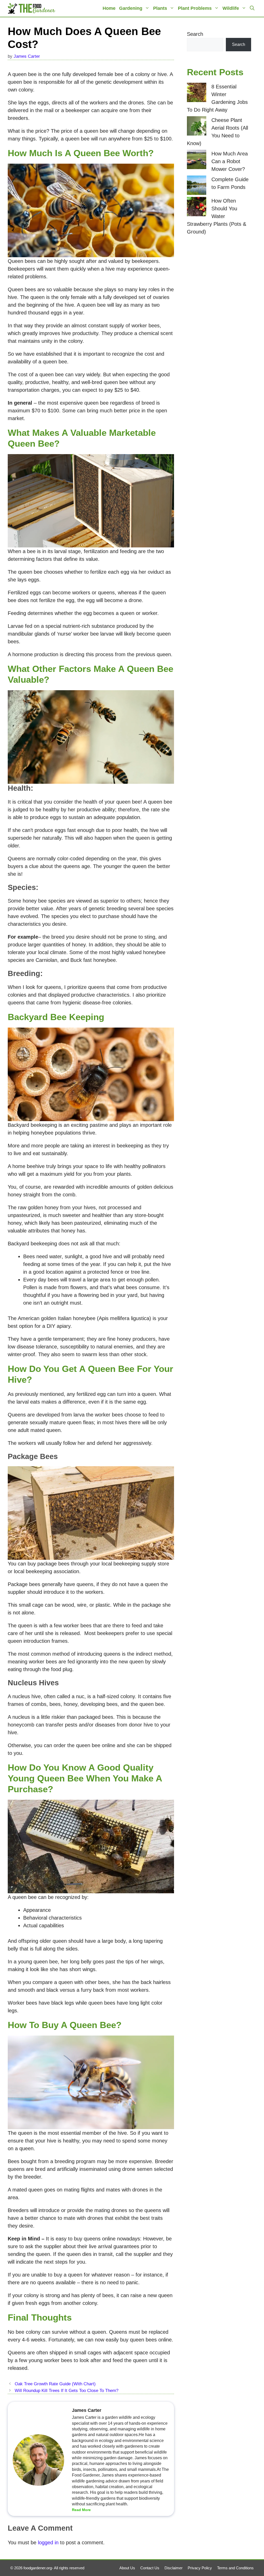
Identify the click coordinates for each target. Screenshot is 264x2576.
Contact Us (150, 2568)
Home (109, 8)
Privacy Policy (200, 2568)
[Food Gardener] (32, 8)
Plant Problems (195, 8)
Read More (81, 2510)
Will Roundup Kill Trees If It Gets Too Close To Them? (67, 2391)
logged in (48, 2542)
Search (195, 34)
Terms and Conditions (235, 2568)
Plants (160, 8)
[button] (252, 8)
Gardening (131, 8)
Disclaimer (174, 2568)
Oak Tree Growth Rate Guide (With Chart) (55, 2384)
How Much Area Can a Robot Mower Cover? (230, 161)
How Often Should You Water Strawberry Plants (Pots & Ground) (217, 216)
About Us (127, 2568)
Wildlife (231, 8)
